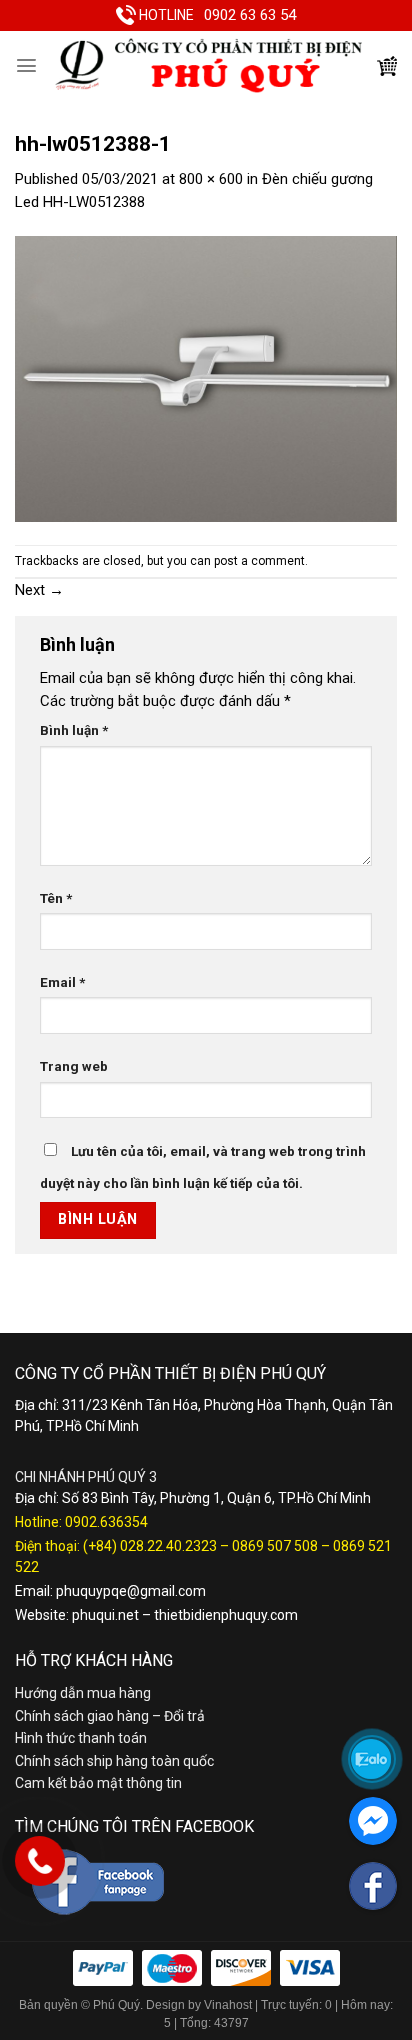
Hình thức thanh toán (81, 1738)
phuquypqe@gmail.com (131, 1591)
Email (62, 982)
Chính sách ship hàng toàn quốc (114, 1761)
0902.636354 (106, 1522)
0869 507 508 (275, 1546)
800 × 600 (211, 179)
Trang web (74, 1066)
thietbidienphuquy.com (226, 1615)
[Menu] (26, 65)
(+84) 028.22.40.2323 (150, 1546)
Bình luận (74, 730)
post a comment (259, 561)
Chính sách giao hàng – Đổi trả (110, 1716)
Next (39, 590)
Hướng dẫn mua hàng (83, 1693)
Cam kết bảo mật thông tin (98, 1783)
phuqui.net (105, 1615)
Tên (56, 898)
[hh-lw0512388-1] (206, 378)
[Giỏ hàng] (387, 66)
